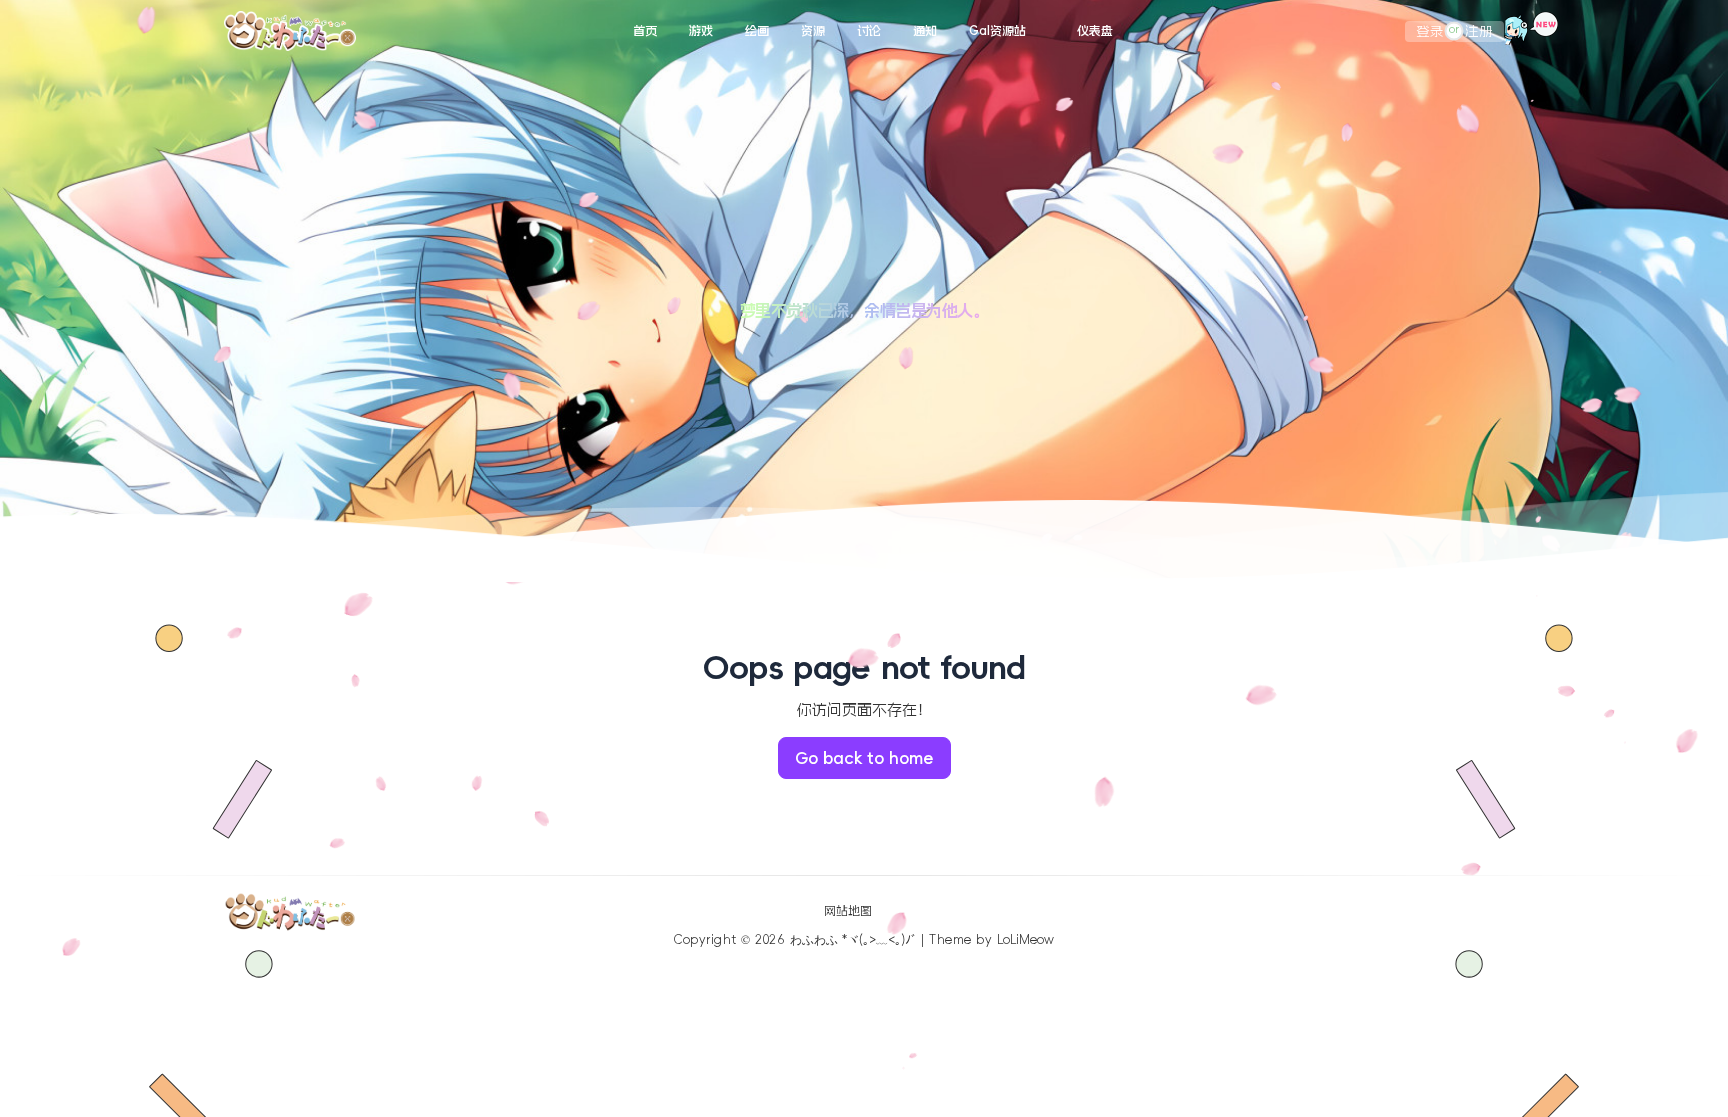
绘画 (757, 31)
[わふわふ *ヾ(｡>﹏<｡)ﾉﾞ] (290, 31)
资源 (813, 31)
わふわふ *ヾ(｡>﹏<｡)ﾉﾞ (853, 940)
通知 (925, 31)
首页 (645, 31)
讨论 (869, 31)
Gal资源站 (997, 31)
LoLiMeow (1025, 940)
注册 (1479, 31)
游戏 (701, 31)
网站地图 (848, 911)
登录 (1430, 31)
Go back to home (864, 758)
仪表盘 (1095, 31)
